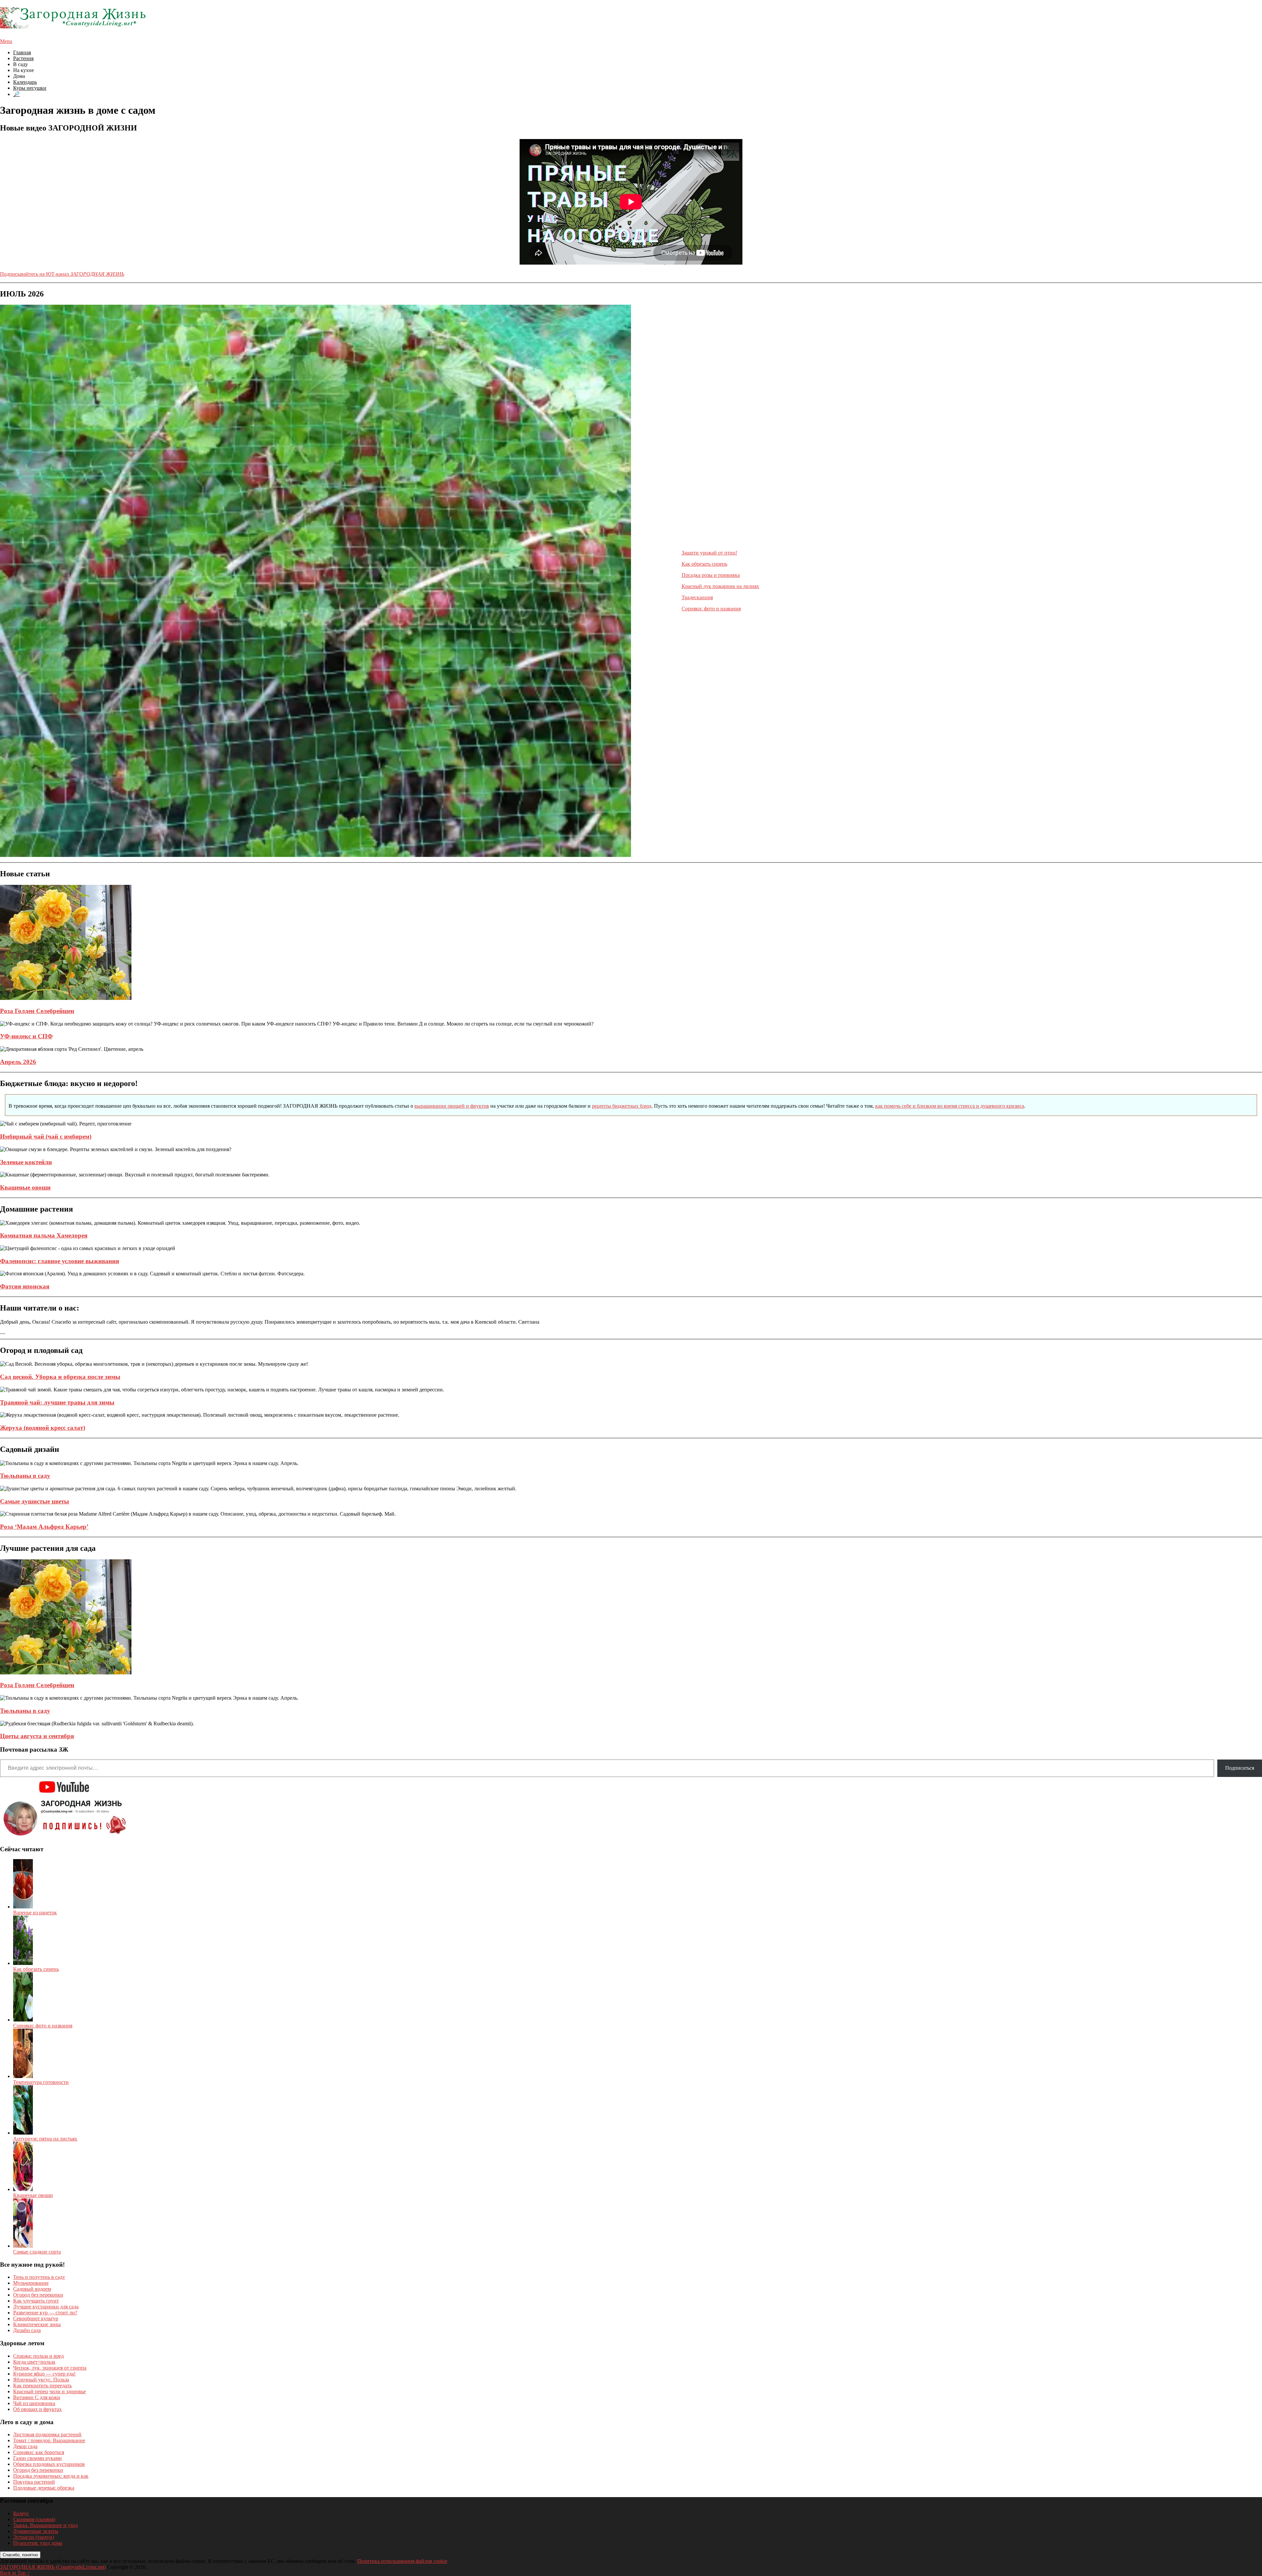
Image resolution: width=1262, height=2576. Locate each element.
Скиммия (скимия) (34, 2519)
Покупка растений (34, 2482)
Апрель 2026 (18, 1062)
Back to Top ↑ (15, 2573)
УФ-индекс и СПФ (26, 1036)
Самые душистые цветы (35, 1501)
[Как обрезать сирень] (23, 1963)
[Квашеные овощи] (23, 2189)
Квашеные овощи (25, 1187)
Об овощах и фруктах (37, 2409)
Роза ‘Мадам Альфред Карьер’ (44, 1527)
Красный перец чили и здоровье (49, 2391)
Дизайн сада (27, 2330)
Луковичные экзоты (36, 2531)
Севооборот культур (36, 2318)
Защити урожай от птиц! (709, 553)
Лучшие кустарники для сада (46, 2307)
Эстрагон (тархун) (34, 2537)
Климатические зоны (37, 2324)
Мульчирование (31, 2283)
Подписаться (1240, 1768)
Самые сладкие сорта (37, 2252)
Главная (22, 52)
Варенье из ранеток (35, 1913)
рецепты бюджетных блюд (622, 1106)
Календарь (25, 82)
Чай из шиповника (34, 2403)
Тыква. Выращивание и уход (46, 2525)
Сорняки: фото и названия (711, 609)
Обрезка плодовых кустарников (49, 2464)
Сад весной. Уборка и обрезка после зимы (60, 1377)
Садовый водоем (32, 2289)
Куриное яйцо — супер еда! (44, 2374)
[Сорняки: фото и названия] (23, 2020)
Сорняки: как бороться (39, 2452)
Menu (6, 41)
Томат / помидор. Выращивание (49, 2440)
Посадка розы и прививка (711, 575)
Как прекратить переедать (42, 2386)
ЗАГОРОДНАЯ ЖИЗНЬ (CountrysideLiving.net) (53, 2567)
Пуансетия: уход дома (38, 2543)
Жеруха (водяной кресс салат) (43, 1428)
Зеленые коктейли (26, 1162)
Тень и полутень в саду (39, 2277)
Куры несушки (30, 88)
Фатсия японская (25, 1286)
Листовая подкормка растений (47, 2434)
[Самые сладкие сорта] (23, 2246)
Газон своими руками (37, 2458)
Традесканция (697, 597)
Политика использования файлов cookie (402, 2561)
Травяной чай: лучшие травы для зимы (57, 1402)
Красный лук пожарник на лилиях (720, 586)
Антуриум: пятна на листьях (45, 2139)
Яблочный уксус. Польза (41, 2380)
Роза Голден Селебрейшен (37, 1011)
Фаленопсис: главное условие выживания (59, 1261)
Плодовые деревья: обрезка (44, 2488)
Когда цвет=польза (34, 2362)
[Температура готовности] (23, 2076)
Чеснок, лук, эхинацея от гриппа (50, 2368)
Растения (23, 58)
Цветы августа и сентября (37, 1736)
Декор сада (25, 2446)
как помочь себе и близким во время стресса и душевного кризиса (950, 1106)
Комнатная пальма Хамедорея (44, 1235)
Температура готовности (41, 2082)
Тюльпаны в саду (25, 1476)
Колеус (21, 2513)
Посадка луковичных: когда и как (51, 2476)
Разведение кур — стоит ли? (45, 2313)
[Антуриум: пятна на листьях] (23, 2133)
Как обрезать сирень (704, 564)
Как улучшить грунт (36, 2301)
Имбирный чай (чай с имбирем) (46, 1136)
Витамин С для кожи (37, 2397)
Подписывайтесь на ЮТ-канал (62, 274)
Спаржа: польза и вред (38, 2356)
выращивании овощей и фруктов (452, 1106)
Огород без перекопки (38, 2295)
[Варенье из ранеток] (23, 1907)
